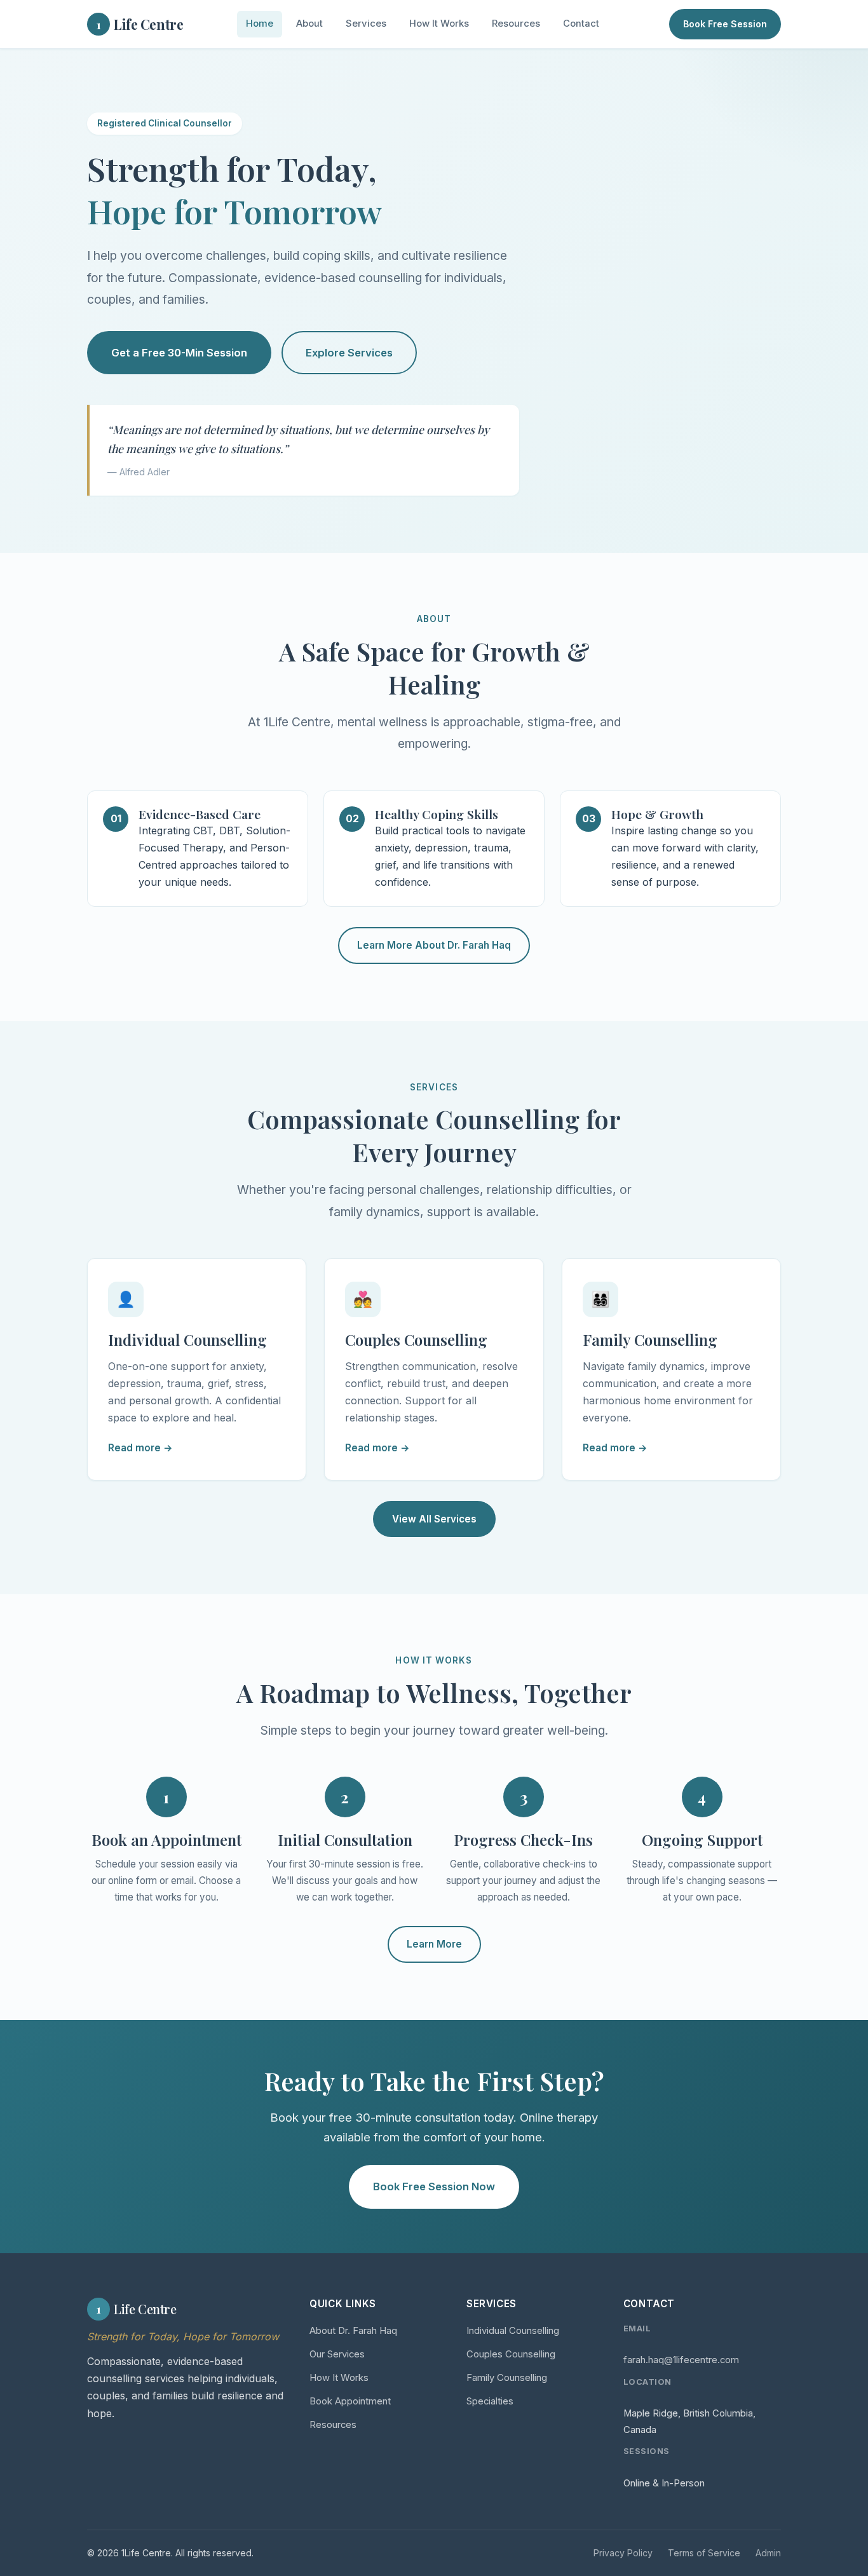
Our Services (337, 2354)
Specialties (490, 2401)
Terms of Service (704, 2553)
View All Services (434, 1519)
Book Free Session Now (434, 2186)
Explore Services (349, 353)
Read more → (140, 1448)
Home (260, 24)
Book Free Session (725, 24)
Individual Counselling (513, 2331)
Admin (768, 2553)
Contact (581, 24)
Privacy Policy (623, 2553)
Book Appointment (350, 2401)
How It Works (439, 24)
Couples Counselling (511, 2354)
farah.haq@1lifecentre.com (681, 2360)
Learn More (434, 1944)
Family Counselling (507, 2378)
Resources (516, 24)
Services (366, 24)
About (309, 24)
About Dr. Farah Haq (353, 2331)
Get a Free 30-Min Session (179, 353)
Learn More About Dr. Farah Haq (434, 945)
